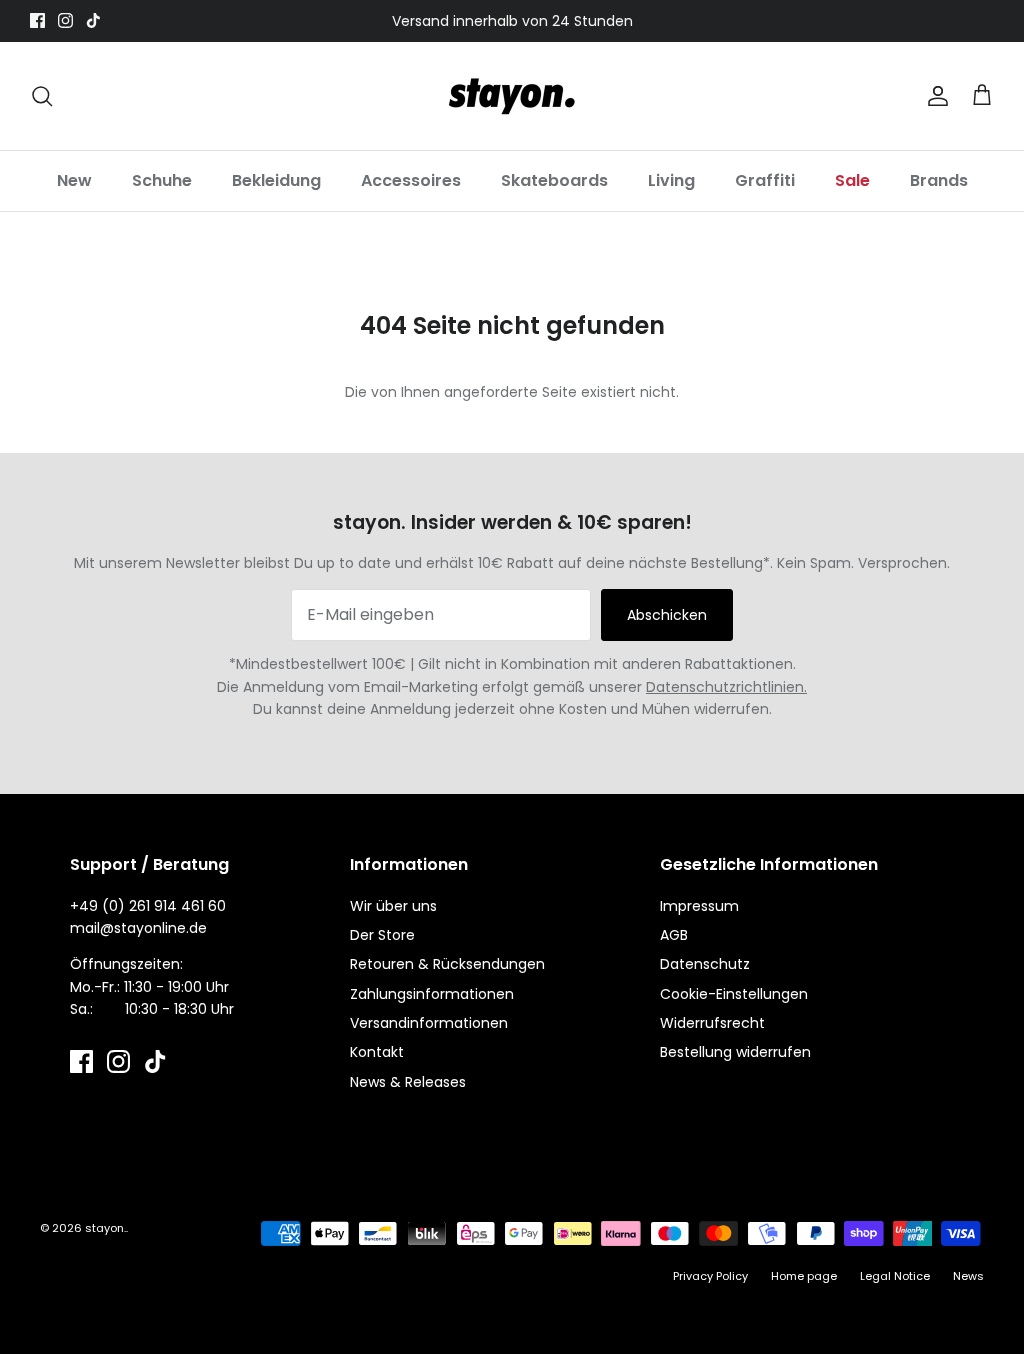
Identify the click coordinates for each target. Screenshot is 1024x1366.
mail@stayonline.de (138, 928)
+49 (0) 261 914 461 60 (148, 906)
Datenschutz (705, 964)
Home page (804, 1276)
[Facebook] (37, 20)
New (74, 180)
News (968, 1276)
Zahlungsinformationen (432, 994)
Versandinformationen (429, 1023)
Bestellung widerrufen (735, 1052)
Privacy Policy (710, 1276)
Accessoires (411, 180)
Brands (939, 180)
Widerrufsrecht (712, 1023)
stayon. (105, 1228)
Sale (852, 180)
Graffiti (765, 180)
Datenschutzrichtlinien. (726, 687)
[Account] (934, 96)
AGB (674, 935)
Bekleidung (276, 180)
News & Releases (408, 1082)
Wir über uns (393, 906)
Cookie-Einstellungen (734, 994)
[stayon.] (512, 96)
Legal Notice (895, 1276)
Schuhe (162, 180)
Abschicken (667, 615)
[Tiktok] (93, 20)
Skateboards (554, 180)
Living (671, 180)
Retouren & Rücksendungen (447, 964)
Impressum (699, 906)
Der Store (382, 935)
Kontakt (377, 1052)
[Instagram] (65, 20)
